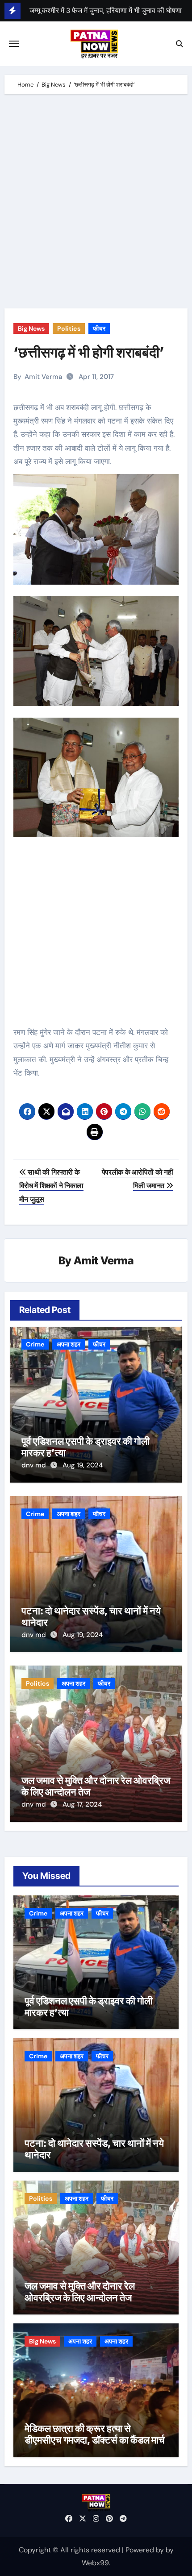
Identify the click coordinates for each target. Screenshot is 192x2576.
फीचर (99, 328)
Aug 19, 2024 (83, 1465)
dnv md (35, 1465)
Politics (69, 328)
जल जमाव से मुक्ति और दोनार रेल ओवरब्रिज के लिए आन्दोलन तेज (80, 2292)
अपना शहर (69, 1344)
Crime (35, 1344)
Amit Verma (43, 377)
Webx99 (95, 2563)
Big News (31, 328)
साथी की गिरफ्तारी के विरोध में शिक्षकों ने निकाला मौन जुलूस (51, 1186)
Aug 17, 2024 (82, 1804)
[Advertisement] (96, 204)
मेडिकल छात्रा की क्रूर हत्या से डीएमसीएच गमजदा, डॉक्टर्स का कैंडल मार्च (95, 2434)
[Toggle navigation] (14, 44)
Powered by (146, 2550)
